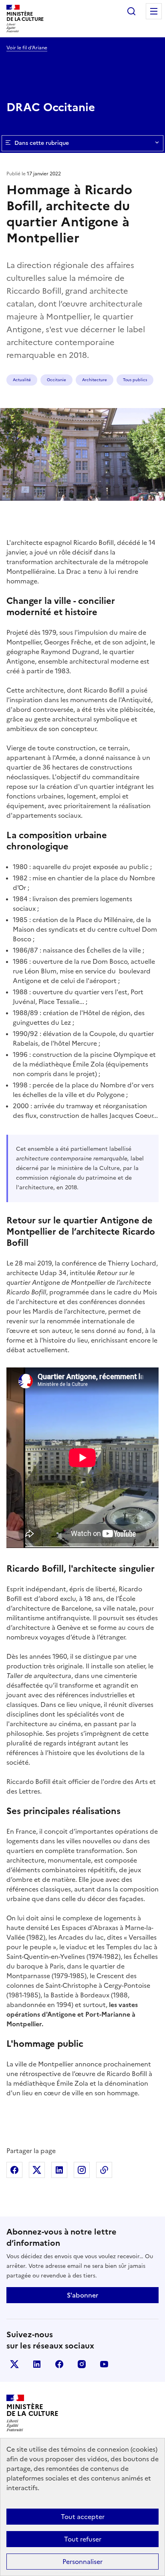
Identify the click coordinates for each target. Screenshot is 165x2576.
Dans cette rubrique (42, 143)
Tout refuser (83, 2539)
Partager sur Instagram (82, 2170)
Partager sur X (37, 2170)
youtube (104, 2364)
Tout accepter (83, 2517)
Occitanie (56, 380)
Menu (154, 11)
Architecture (95, 380)
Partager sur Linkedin (59, 2170)
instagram (82, 2364)
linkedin (37, 2364)
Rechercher (131, 11)
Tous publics (135, 380)
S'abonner (82, 2295)
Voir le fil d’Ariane (27, 48)
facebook (59, 2364)
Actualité (22, 380)
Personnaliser (82, 2562)
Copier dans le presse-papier (104, 2170)
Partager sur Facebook (14, 2170)
